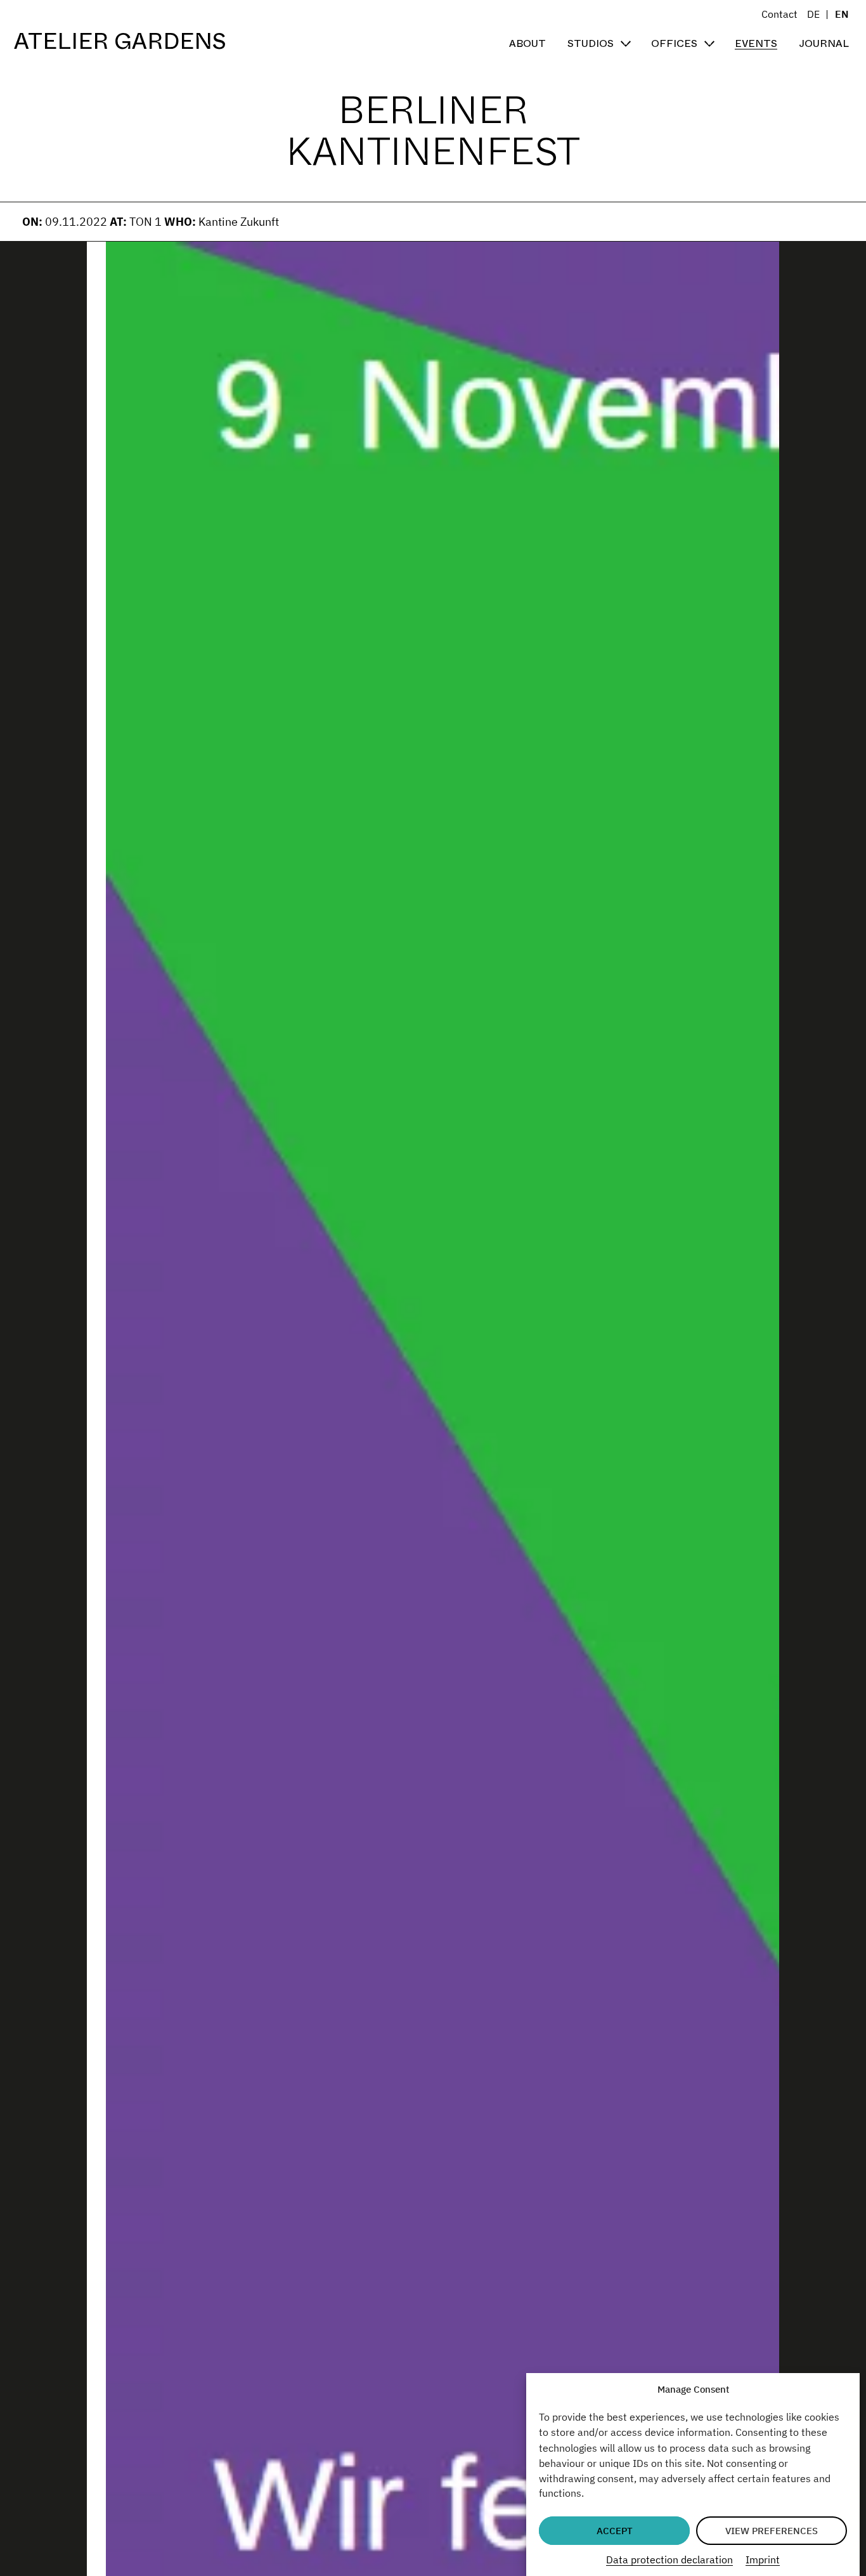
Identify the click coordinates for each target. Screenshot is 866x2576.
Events (756, 43)
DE (813, 14)
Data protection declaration (669, 2559)
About (527, 43)
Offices (674, 43)
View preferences (772, 2531)
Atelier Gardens (120, 42)
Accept (615, 2531)
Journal (824, 43)
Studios (591, 43)
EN (842, 14)
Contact (779, 14)
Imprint (763, 2559)
